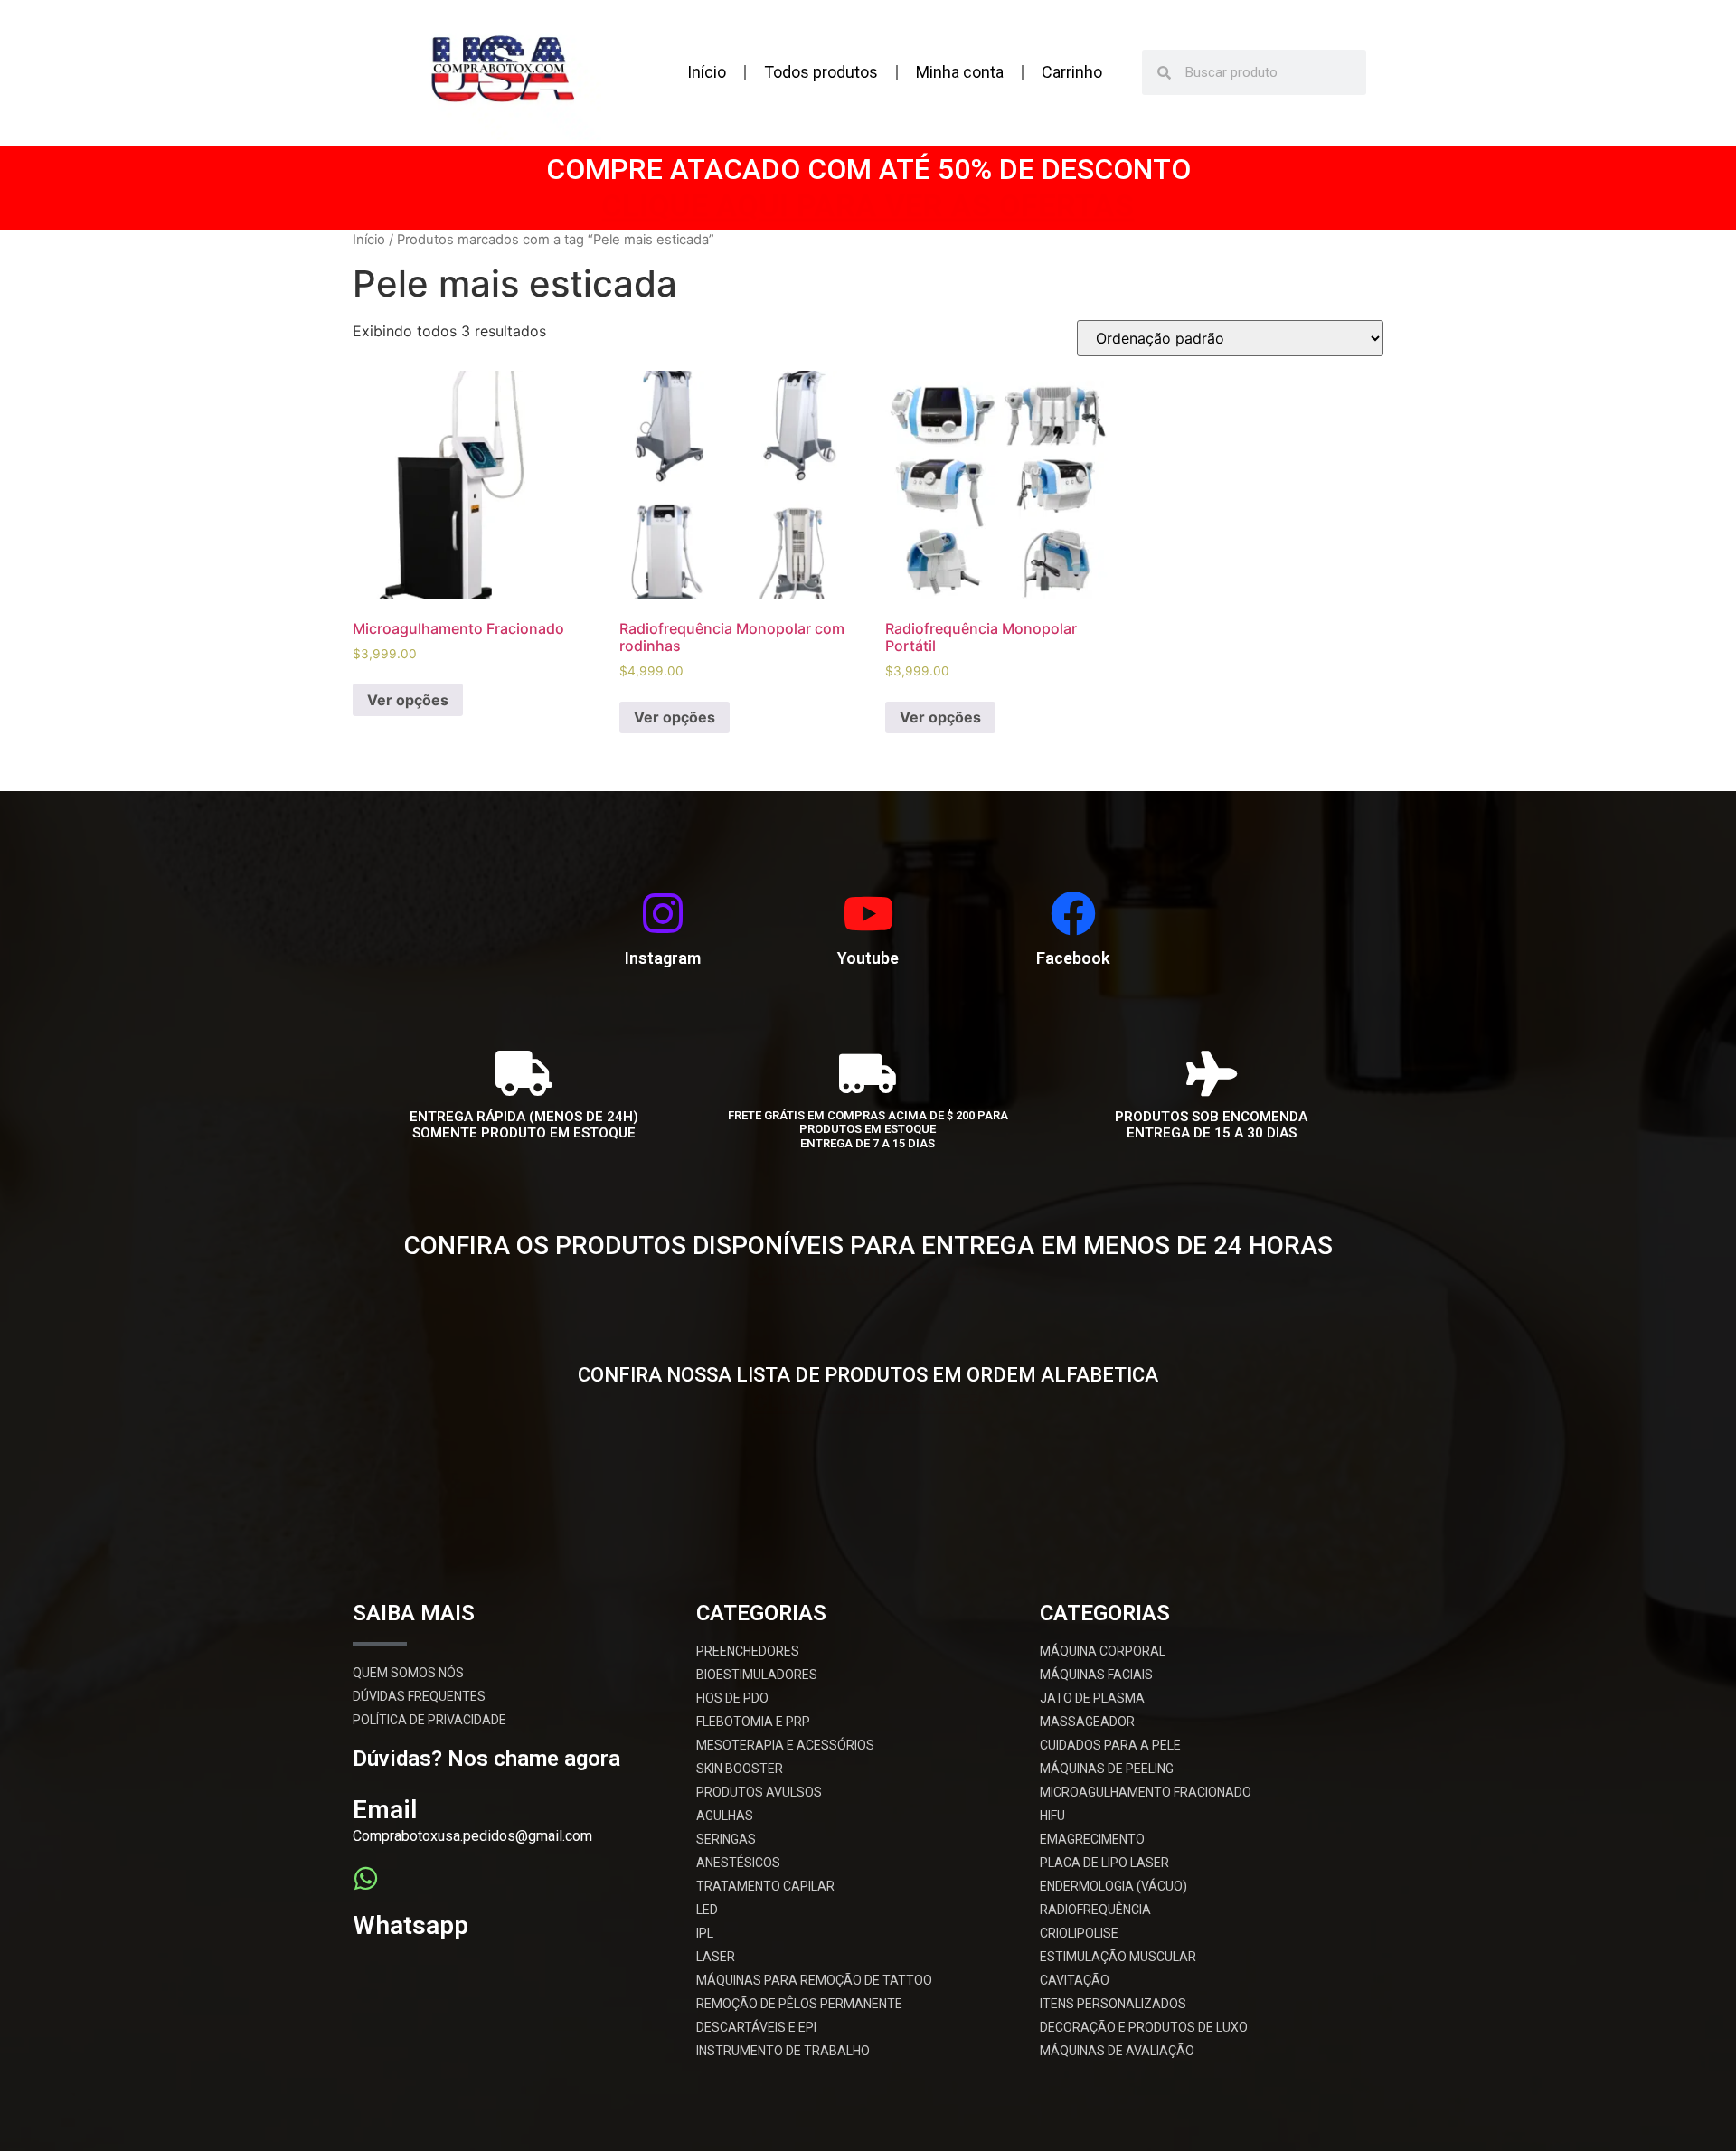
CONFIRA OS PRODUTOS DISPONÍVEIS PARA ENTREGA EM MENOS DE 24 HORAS (868, 1245)
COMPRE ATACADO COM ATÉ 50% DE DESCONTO (868, 169)
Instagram (663, 958)
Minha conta (960, 72)
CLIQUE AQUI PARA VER (868, 1275)
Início (707, 72)
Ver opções (408, 700)
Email (385, 1810)
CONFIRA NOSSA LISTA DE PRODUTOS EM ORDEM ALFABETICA (868, 1375)
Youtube (868, 958)
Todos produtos (821, 72)
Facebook (1073, 958)
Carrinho (1072, 72)
